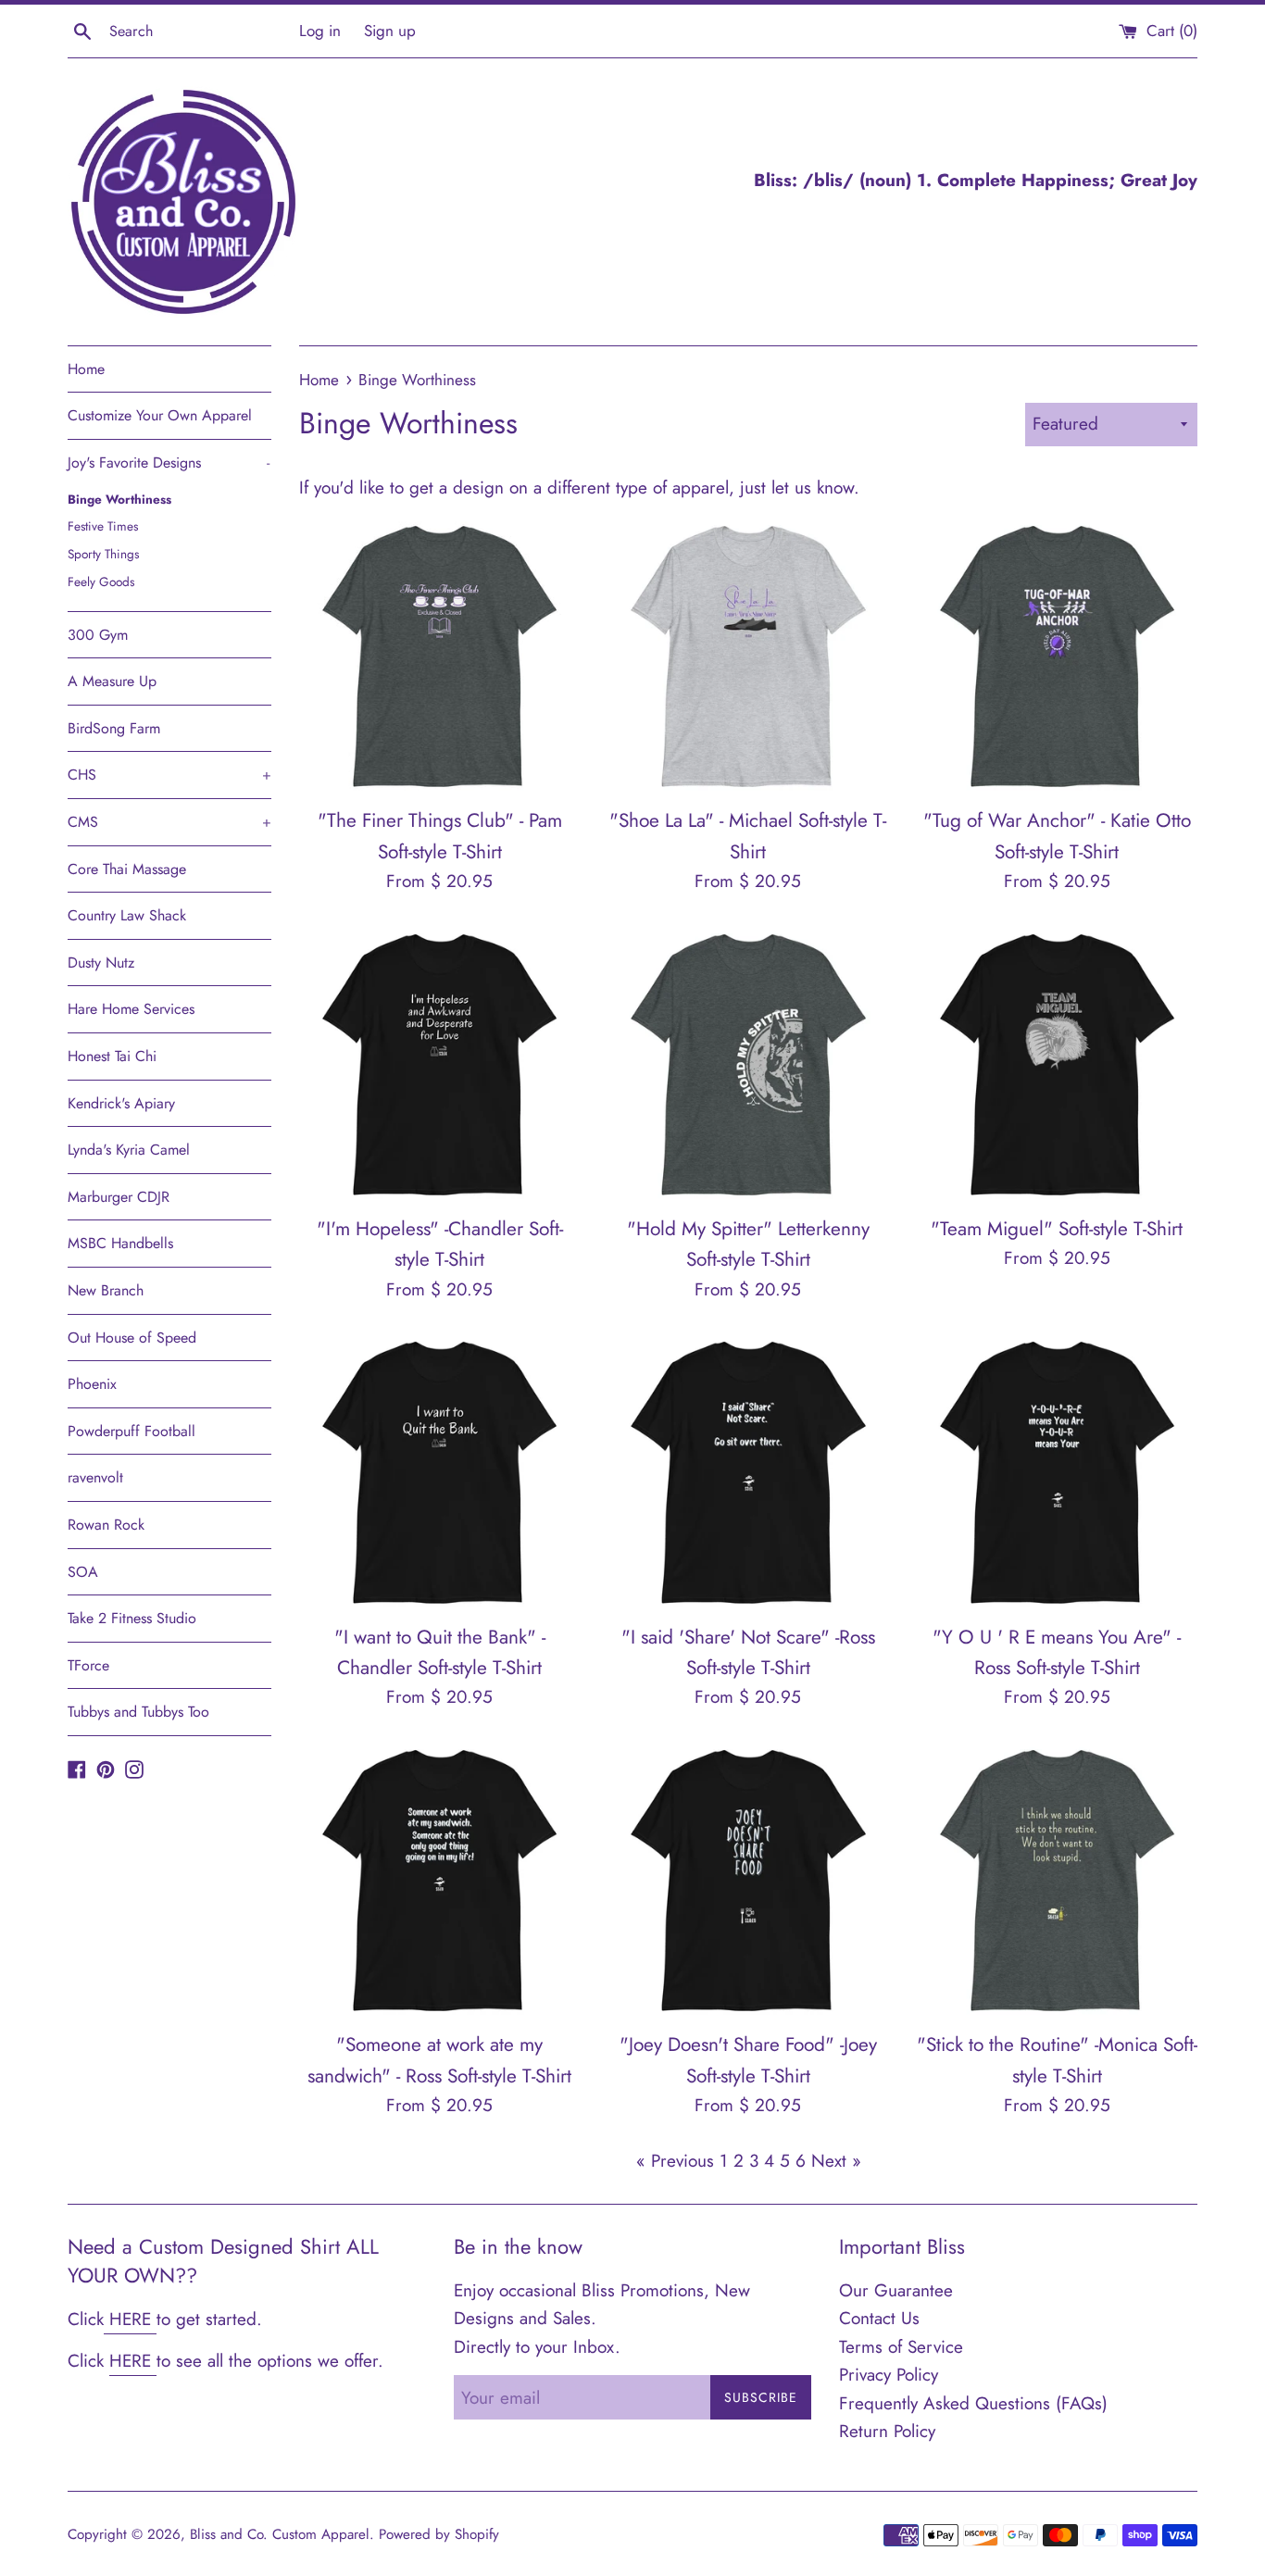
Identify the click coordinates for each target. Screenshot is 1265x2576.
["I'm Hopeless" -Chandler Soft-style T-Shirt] (439, 1064)
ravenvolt (95, 1477)
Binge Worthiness (119, 499)
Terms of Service (901, 2347)
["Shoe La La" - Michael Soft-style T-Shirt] (748, 656)
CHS (169, 775)
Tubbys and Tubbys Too (138, 1712)
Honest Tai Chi (112, 1056)
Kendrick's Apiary (121, 1103)
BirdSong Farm (114, 728)
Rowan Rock (106, 1525)
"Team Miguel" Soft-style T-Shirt (1057, 1229)
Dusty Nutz (101, 963)
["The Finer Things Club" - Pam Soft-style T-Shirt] (439, 656)
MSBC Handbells (120, 1243)
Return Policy (887, 2431)
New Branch (106, 1290)
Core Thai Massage (127, 869)
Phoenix (92, 1384)
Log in (320, 31)
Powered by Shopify (439, 2534)
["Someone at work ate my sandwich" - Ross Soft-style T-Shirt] (439, 1880)
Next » (836, 2161)
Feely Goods (101, 581)
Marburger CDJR (119, 1197)
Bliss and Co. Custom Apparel (280, 2534)
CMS (169, 822)
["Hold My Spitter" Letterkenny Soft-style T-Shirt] (748, 1064)
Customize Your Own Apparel (160, 415)
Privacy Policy (889, 2375)
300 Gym (98, 635)
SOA (83, 1572)
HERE (130, 2319)
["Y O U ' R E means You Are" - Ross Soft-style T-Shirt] (1057, 1472)
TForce (88, 1665)
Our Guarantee (896, 2290)
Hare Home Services (131, 1009)
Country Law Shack (127, 915)
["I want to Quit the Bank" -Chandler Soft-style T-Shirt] (439, 1472)
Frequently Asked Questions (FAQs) (973, 2403)
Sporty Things (103, 554)
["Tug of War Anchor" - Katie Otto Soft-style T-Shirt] (1057, 656)
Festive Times (103, 526)
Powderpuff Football (132, 1431)
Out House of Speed (132, 1338)
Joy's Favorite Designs (169, 463)
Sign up (390, 31)
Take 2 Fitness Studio (132, 1618)
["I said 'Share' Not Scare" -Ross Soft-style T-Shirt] (748, 1472)
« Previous (675, 2161)
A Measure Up (112, 681)
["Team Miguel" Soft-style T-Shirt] (1057, 1064)
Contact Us (879, 2318)
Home (86, 369)
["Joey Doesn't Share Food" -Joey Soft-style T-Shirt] (748, 1880)
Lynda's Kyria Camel (129, 1150)
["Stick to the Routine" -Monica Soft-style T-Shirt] (1057, 1880)
